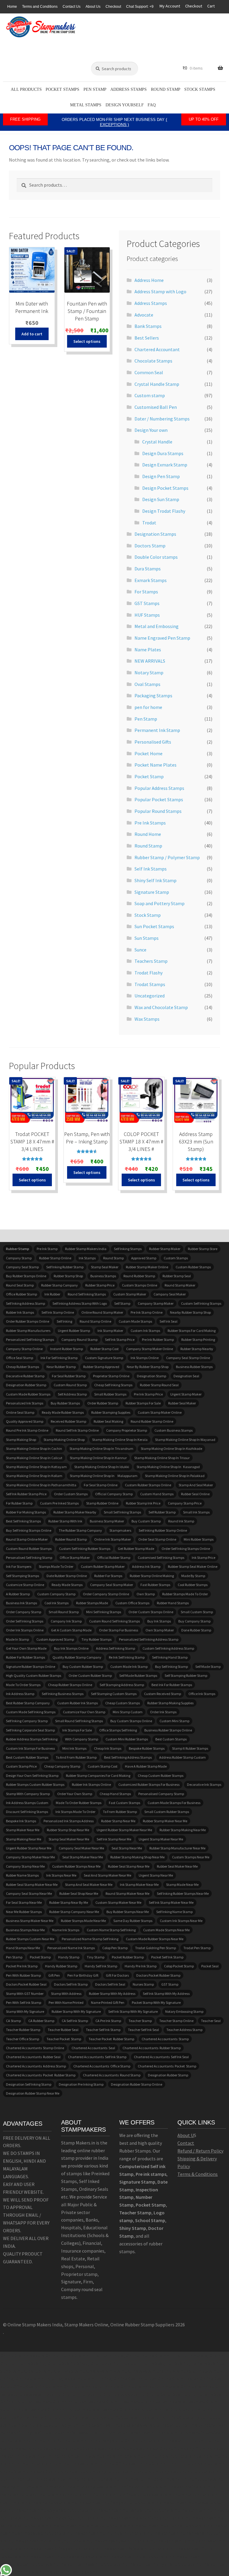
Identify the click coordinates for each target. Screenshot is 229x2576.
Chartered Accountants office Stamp (102, 2066)
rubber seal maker (182, 1403)
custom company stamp (56, 1594)
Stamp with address (66, 1994)
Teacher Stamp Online (176, 2021)
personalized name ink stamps (71, 1948)
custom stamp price (21, 1766)
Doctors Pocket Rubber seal (26, 1984)
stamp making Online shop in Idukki (102, 1467)
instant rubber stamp (66, 1349)
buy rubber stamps (65, 1403)
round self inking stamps (87, 1294)
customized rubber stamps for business (149, 1784)
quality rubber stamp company (77, 1657)
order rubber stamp (103, 1403)
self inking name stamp (174, 1912)
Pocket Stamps (62, 89)
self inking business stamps (63, 1694)
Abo (181, 2135)
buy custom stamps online (131, 1721)
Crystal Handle (157, 442)
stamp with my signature (25, 2011)
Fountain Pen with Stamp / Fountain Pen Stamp (87, 311)
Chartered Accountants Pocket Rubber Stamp (41, 2075)
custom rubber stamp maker (103, 1566)
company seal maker (170, 1294)
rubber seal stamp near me (129, 1866)
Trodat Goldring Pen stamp (155, 1948)
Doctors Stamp (150, 546)
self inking (64, 1321)
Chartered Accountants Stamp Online (35, 2048)
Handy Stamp (69, 1957)
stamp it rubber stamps (190, 1748)
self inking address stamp (25, 1303)
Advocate (144, 315)
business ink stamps (21, 1603)
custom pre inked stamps (59, 1503)
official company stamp (114, 1494)
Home (12, 7)
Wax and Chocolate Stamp (161, 1007)
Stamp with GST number (25, 1994)
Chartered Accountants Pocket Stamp (167, 2066)
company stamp (19, 1258)
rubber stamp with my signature (76, 2011)
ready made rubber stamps (63, 1412)
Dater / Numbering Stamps (162, 419)
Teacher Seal (211, 2021)
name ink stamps (66, 1930)
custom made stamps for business (174, 1803)
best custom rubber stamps (27, 1757)
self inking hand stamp (170, 1657)
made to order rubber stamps (79, 1803)
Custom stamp (150, 395)
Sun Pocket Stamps (154, 926)
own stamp (146, 1594)
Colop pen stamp (115, 1948)
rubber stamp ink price (143, 1503)
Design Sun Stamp (161, 499)
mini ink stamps (74, 1748)
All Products (26, 89)
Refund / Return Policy (200, 2151)
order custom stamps (71, 1494)
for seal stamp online (101, 1485)
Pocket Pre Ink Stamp (22, 1966)
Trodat (149, 523)
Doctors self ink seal (110, 1984)
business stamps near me (25, 1930)
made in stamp (17, 1639)
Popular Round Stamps (158, 811)
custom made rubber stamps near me (155, 1939)
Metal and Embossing (157, 626)
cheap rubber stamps (23, 1367)
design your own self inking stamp (32, 1776)
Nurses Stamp (143, 1984)
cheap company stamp (62, 1766)
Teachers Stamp (151, 961)
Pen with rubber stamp (23, 1975)
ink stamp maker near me (139, 1885)
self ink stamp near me (114, 1839)
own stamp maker (160, 1630)
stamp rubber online (102, 1503)
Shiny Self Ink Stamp (155, 880)
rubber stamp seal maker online (193, 1566)
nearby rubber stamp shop (190, 1312)
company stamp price (185, 1503)
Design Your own (151, 430)
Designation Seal (186, 1376)
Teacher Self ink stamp (103, 2030)
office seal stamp (20, 1358)
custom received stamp (163, 1694)
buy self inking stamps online (29, 1530)
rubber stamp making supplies (170, 1703)
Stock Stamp (148, 915)
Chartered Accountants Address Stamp (36, 2066)
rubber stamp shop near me (68, 1830)
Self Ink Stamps (151, 869)
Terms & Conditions (198, 2174)
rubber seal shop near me (79, 1893)
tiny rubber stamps (96, 1639)
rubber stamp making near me (183, 1830)
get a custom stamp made (71, 1630)
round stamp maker (180, 1285)
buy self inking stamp (171, 1667)
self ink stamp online (58, 1312)
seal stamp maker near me (83, 1857)
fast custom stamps (124, 1803)
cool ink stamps (57, 1603)
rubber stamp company (59, 1285)
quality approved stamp (25, 1421)
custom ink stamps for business (30, 1748)
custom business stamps (174, 1430)
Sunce (140, 950)
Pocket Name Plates (155, 765)
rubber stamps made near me (83, 1921)
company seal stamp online (188, 1358)
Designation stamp (151, 1376)
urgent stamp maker (186, 1394)
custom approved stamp (55, 1639)
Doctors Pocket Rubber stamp (158, 1975)
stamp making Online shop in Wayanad (185, 1440)
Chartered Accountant (157, 349)
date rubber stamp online (67, 1576)
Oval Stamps (147, 684)
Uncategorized (150, 996)
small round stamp (64, 1612)
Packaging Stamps (153, 696)
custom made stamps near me (166, 1930)
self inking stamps (128, 1249)
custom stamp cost (103, 1766)
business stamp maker (107, 1521)
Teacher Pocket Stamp (64, 2039)
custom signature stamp (104, 1358)
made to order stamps (23, 1685)
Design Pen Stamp (161, 476)
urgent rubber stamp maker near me (124, 1830)
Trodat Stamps (150, 984)
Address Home (149, 280)
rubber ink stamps (20, 1312)
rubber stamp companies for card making (98, 1776)
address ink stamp (146, 1566)
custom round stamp (70, 1385)
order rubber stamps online (28, 1321)
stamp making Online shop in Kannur (98, 1458)
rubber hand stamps (173, 1603)
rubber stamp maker (165, 1249)
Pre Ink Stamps (150, 823)
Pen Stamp (95, 89)
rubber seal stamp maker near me (32, 1885)
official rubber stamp (114, 1558)
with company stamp (82, 1739)
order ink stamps (163, 1712)
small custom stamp (197, 1612)
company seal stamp (22, 1267)
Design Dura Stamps (163, 453)
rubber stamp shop (68, 1276)
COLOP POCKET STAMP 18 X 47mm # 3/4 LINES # (141, 1142)
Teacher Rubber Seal (63, 2030)
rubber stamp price (100, 1285)
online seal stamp (20, 1412)
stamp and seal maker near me (89, 1885)
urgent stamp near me (156, 1875)
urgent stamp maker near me (161, 1839)
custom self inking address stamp (168, 1648)
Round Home (148, 834)
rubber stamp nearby (197, 1349)
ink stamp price (204, 1558)
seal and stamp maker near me (107, 1875)
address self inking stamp (116, 1648)
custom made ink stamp (129, 1667)
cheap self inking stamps (113, 1385)
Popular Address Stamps (159, 788)
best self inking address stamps (128, 1757)
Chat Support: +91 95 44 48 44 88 (154, 7)
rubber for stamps (108, 1576)
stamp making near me (24, 1839)
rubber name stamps (22, 1875)
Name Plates (148, 650)
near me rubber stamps (24, 1912)
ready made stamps (67, 1585)
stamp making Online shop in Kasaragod (168, 1467)
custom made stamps (135, 1321)
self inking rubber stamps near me (183, 1893)
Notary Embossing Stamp (184, 2011)
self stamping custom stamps (114, 1694)
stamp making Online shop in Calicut (34, 1458)
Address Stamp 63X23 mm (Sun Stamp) (196, 1142)
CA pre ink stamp (108, 2021)
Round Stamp (166, 89)
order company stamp (24, 1612)
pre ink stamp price (148, 1394)
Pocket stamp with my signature (156, 2002)
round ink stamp (181, 1521)
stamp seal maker (105, 1267)
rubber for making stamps (26, 1512)
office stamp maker (75, 1558)
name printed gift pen (108, 2002)
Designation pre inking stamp (81, 2084)
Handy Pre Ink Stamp (141, 1966)
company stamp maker (156, 1303)
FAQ (152, 105)
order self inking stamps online (186, 1549)
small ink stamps (196, 1512)
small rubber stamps (110, 1394)
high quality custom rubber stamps (34, 1675)
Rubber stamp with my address (112, 1994)
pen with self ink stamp (24, 2002)
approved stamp (144, 1258)
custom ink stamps (145, 1331)
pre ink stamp (47, 1249)
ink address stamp (20, 1694)
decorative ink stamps (204, 1784)
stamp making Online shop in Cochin (34, 1449)
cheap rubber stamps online (70, 1685)
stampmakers (120, 1530)
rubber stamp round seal (159, 1385)
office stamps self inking (118, 1730)
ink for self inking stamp (59, 1358)
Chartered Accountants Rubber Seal (33, 2057)
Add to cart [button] (32, 334)
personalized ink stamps (25, 1403)
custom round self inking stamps (114, 1621)
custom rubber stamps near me (76, 1866)
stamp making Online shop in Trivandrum (101, 1449)
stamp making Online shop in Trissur (162, 1458)
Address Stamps (129, 89)
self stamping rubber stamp (186, 1675)
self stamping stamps (23, 1576)
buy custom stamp (146, 1521)
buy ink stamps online (71, 1648)
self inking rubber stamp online (163, 1530)
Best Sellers (147, 338)
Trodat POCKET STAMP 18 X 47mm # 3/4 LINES (32, 1142)
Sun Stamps (147, 938)
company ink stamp (66, 1621)
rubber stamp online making (152, 1576)
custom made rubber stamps (28, 1394)
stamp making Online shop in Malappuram (104, 1476)
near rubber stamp (61, 1367)
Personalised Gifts (153, 742)
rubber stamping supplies (111, 1412)
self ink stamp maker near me (171, 1902)
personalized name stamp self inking (90, 1939)
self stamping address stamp (122, 1685)
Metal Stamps (86, 105)
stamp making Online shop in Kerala (120, 1440)
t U (191, 2135)
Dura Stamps (148, 569)
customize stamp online (25, 1585)
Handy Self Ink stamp (101, 1966)
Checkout (113, 7)
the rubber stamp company (80, 1530)
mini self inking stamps (104, 1612)
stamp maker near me (23, 1830)
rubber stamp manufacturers (28, 1331)
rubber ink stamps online (91, 1784)
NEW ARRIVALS (150, 661)
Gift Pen (54, 1975)
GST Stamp (170, 1984)
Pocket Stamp (149, 776)
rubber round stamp (71, 1539)
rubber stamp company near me (74, 1912)
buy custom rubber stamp (83, 1667)
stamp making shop (21, 1440)
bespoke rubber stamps (147, 1748)
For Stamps (146, 592)
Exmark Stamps (151, 580)
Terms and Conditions (40, 7)
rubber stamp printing (198, 1340)
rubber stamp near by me (69, 1902)
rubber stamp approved (101, 1367)
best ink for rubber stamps (172, 1685)
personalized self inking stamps (30, 1340)
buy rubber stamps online (26, 1276)
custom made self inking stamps (31, 1712)
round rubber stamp (139, 1276)
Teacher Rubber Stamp (23, 2030)
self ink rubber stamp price (26, 1494)
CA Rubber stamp (41, 2021)
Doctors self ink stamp (71, 1984)
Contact (186, 2143)
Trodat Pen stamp (197, 1948)
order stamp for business (119, 1630)
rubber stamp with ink (65, 1521)
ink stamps (87, 1258)
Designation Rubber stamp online (137, 2084)
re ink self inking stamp (127, 1657)
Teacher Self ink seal (143, 2030)
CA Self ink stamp (75, 2021)
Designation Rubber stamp (26, 1385)
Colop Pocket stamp (179, 1966)
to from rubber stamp (120, 1812)
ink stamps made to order (75, 1812)
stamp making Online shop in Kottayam (36, 1467)
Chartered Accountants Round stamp (112, 2075)
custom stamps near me (191, 1857)
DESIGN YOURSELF (125, 105)
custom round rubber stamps (29, 1549)
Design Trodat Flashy (164, 511)
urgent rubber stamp (74, 1331)
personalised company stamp (161, 1794)
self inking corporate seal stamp (30, 1730)
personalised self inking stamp (29, 1558)
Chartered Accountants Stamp (165, 2039)
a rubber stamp (18, 1594)
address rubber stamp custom (182, 1757)
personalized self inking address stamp (149, 1639)
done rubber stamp (196, 1630)
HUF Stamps (147, 615)
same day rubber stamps (133, 1921)
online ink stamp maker (113, 1539)
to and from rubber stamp (76, 1757)
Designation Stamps (155, 534)
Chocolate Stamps (153, 361)
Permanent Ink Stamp (157, 730)
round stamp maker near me (127, 1893)
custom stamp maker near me (118, 1902)
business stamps (103, 1276)
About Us (93, 7)
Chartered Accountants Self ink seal (161, 2057)
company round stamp (79, 1340)
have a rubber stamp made (146, 1766)
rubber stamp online (55, 1258)
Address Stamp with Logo (160, 291)
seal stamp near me (127, 1848)
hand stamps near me (23, 1948)
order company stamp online (106, 1594)
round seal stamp (20, 1285)
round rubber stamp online (152, 1421)
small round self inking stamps (79, 1721)
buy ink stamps (159, 1621)
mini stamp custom (128, 1712)
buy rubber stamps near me (128, 1912)
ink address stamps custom (27, 1803)
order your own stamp (75, 1794)
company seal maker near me (81, 1848)
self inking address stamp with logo (80, 1303)
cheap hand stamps (115, 1794)
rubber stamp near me (118, 1821)
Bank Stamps (148, 326)
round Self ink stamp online (77, 1430)
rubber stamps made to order (185, 1594)
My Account (170, 6)
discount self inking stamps (27, 1812)
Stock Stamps (200, 89)
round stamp (113, 1258)
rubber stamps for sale (143, 1403)
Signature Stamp (152, 892)
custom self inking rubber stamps (85, 1549)
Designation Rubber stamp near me (33, 2093)
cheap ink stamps (108, 1748)
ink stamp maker (110, 1331)
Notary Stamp (149, 673)
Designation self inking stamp (29, 2084)
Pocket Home (148, 753)
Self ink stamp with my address (166, 1994)
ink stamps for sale (77, 1730)
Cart (211, 6)
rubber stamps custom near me (30, 1939)
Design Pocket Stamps (165, 488)
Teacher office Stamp (23, 2039)
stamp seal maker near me (69, 1839)
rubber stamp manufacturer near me (177, 1848)
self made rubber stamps (138, 1675)
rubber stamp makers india (86, 1249)
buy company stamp (194, 1621)
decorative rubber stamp (25, 1376)
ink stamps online (145, 1358)
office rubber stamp (21, 1294)
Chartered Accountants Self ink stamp (97, 2057)
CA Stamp (13, 2021)
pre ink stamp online (147, 1312)
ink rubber (52, 1294)
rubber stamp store (203, 1249)
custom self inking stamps (201, 1303)
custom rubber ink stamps (78, 1703)
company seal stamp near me (29, 1893)
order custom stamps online (151, 1612)
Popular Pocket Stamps (159, 799)
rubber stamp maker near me (165, 1821)
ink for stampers (19, 1566)
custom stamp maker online (160, 1412)
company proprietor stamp (127, 1430)
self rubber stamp (162, 1512)
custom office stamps (132, 1603)
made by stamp (193, 1576)
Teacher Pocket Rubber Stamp (111, 2039)
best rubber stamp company (28, 1703)
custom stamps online (140, 1285)
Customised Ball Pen (156, 407)
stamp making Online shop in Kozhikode (171, 1449)
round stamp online (95, 1321)
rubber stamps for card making (192, 1331)
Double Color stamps (156, 557)
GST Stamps (147, 603)
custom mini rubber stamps (127, 1739)
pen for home (148, 707)
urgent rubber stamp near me (29, 1848)
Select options (87, 341)
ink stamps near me (61, 1875)
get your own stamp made (26, 1648)
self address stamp (72, 1394)
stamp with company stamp (28, 1794)
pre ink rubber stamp (158, 1340)
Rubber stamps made (92, 1603)
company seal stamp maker (112, 1585)
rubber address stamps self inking (32, 1739)
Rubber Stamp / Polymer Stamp (167, 857)
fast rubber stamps (155, 1585)
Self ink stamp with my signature (133, 2011)
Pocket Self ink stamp (167, 1957)
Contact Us (72, 7)
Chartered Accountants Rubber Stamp (152, 2048)
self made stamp (208, 1667)
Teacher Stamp (140, 2021)
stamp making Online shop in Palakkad (175, 1476)
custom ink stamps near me (181, 1921)
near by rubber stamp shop (148, 1367)
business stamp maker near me (30, 1921)
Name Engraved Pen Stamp (162, 638)
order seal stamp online (157, 1539)
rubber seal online (195, 1494)
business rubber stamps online (168, 1730)
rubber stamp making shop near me (137, 1857)
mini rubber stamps (199, 1539)
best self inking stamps (23, 1521)
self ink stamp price (120, 1340)
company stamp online (24, 1349)
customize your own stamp (84, 1712)
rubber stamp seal (177, 1276)
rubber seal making (108, 1421)
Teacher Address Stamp (184, 2030)
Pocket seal (210, 1966)
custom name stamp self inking (111, 1930)
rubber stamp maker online (147, 1267)
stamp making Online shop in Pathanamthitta (41, 1485)
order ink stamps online (25, 1630)
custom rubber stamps (193, 1267)
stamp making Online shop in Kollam (34, 1476)
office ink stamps (202, 1694)
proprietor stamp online (111, 1376)
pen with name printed (66, 2002)
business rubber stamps (194, 1367)
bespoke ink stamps (21, 1821)
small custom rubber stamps (167, 1812)
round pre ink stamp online (27, 1430)
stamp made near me (182, 1885)
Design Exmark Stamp (165, 465)
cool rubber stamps (193, 1585)
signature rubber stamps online (31, 1667)
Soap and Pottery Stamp (160, 903)
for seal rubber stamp (69, 1376)
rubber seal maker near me (177, 1866)
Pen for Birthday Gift (83, 1975)
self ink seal (168, 1321)
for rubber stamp (19, 1503)
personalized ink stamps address (69, 1821)
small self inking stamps (122, 1512)
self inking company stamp (27, 1721)
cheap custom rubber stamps (161, 1776)
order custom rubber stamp (90, 1675)
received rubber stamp (68, 1421)
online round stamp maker (102, 1312)
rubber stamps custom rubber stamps (35, 1784)
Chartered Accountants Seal (93, 2048)
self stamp (122, 1303)
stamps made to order (56, 1566)
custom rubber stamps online (148, 1485)
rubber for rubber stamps (25, 1657)
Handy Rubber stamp (61, 1966)
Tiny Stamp (96, 1957)
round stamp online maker (27, 1539)
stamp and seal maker (196, 1485)
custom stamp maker (130, 1294)
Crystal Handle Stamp (157, 384)
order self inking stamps (25, 1621)
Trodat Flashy (148, 973)
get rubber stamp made (136, 1549)
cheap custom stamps (123, 1703)
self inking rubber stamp (65, 1267)
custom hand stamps (157, 1494)
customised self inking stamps (161, 1558)
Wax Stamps (147, 1019)
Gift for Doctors (117, 1975)
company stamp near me (25, 1866)
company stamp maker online (150, 1349)
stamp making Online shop (64, 1440)
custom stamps (176, 1258)
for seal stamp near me (24, 1902)
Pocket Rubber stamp (128, 1957)
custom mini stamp (174, 1721)
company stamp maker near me (30, 1857)
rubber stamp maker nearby (75, 1512)
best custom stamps (171, 1739)
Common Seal (149, 372)
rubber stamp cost (105, 1349)
